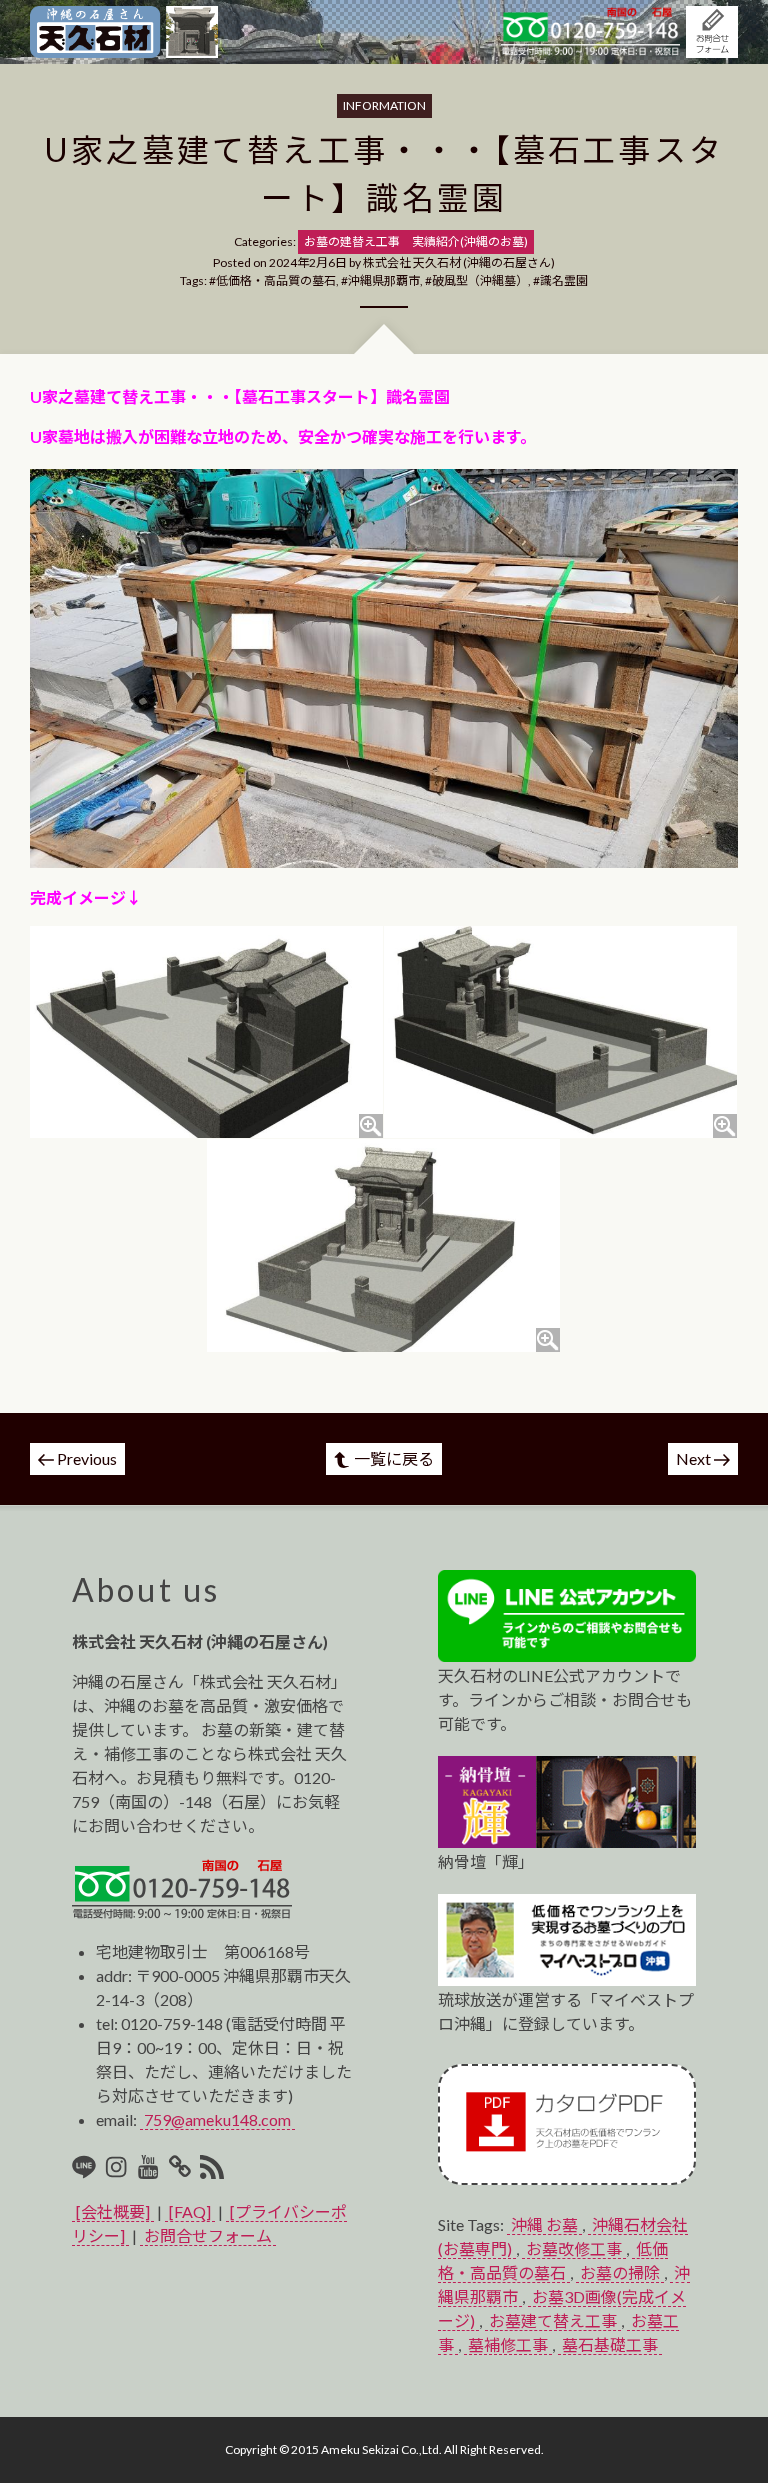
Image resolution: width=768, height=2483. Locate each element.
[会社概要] (113, 2211)
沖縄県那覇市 (384, 280)
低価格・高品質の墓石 (276, 280)
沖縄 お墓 (544, 2224)
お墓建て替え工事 (553, 2320)
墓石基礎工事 (610, 2344)
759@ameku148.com (217, 2119)
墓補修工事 (508, 2344)
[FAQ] (190, 2211)
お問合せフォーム (208, 2235)
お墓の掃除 (620, 2272)
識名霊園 (564, 280)
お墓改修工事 (574, 2248)
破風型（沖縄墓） (480, 280)
